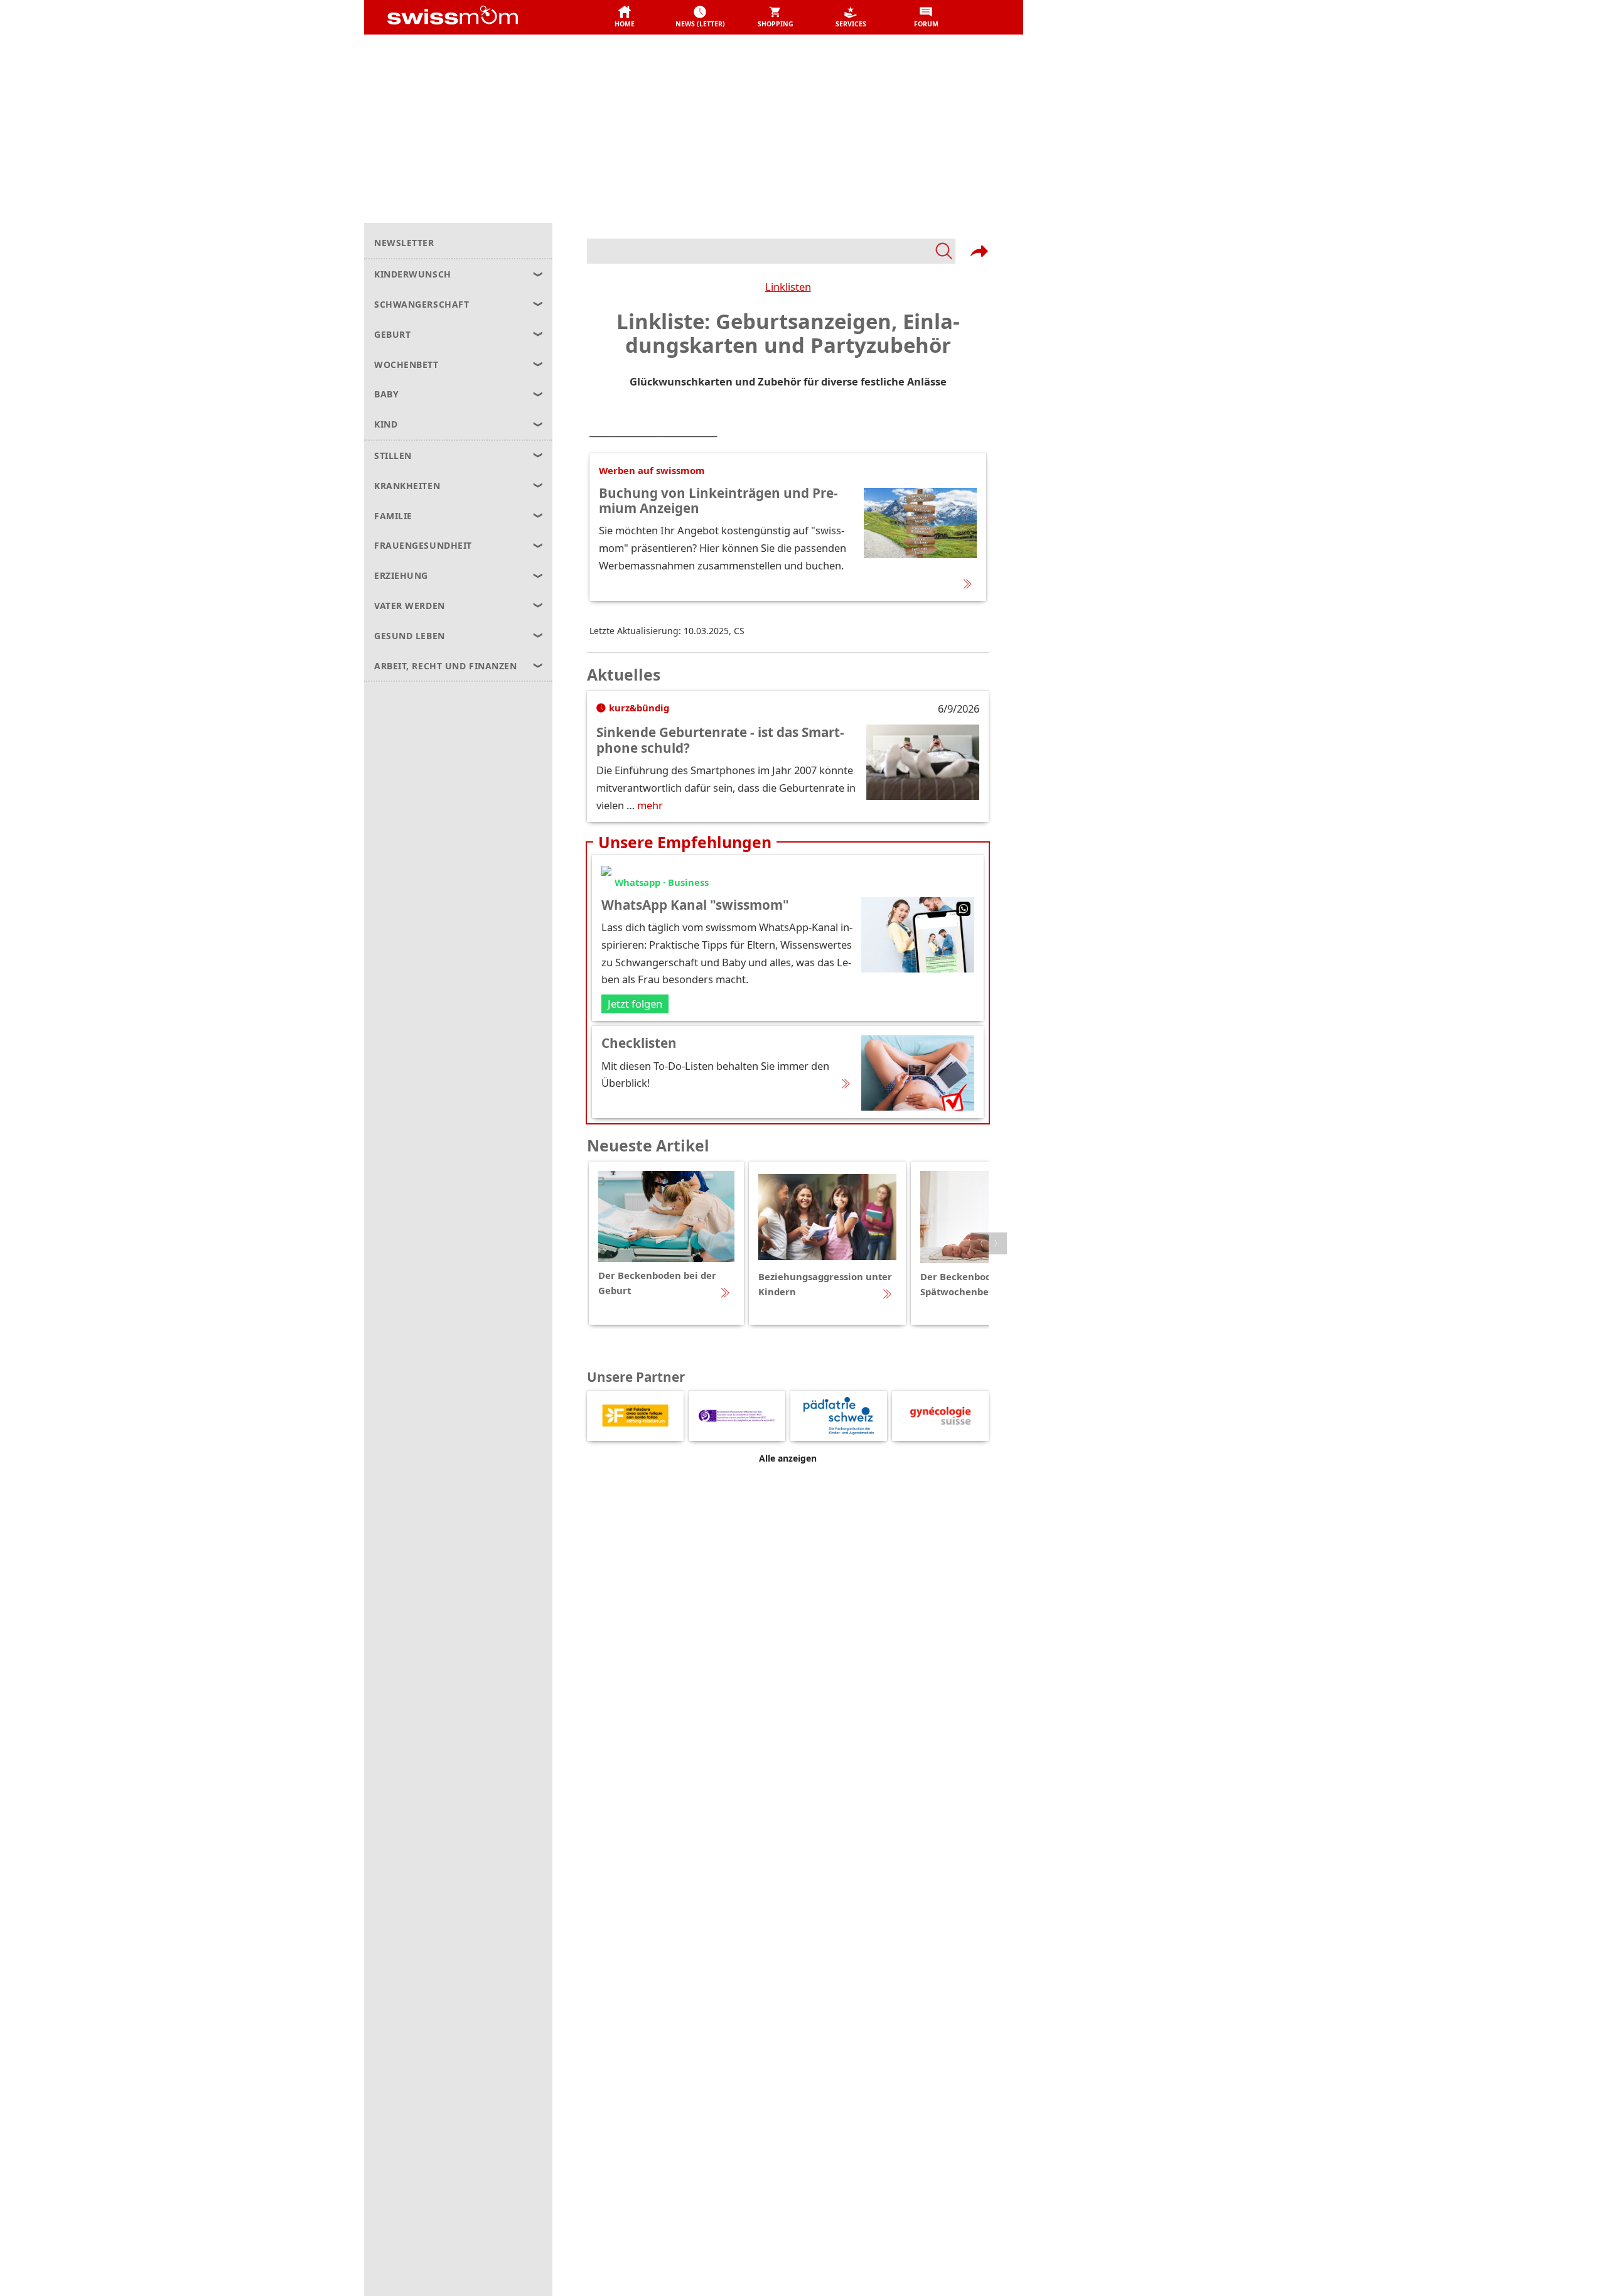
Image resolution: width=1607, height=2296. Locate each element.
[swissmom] (481, 18)
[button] (625, 18)
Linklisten (788, 287)
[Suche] (771, 251)
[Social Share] (979, 251)
